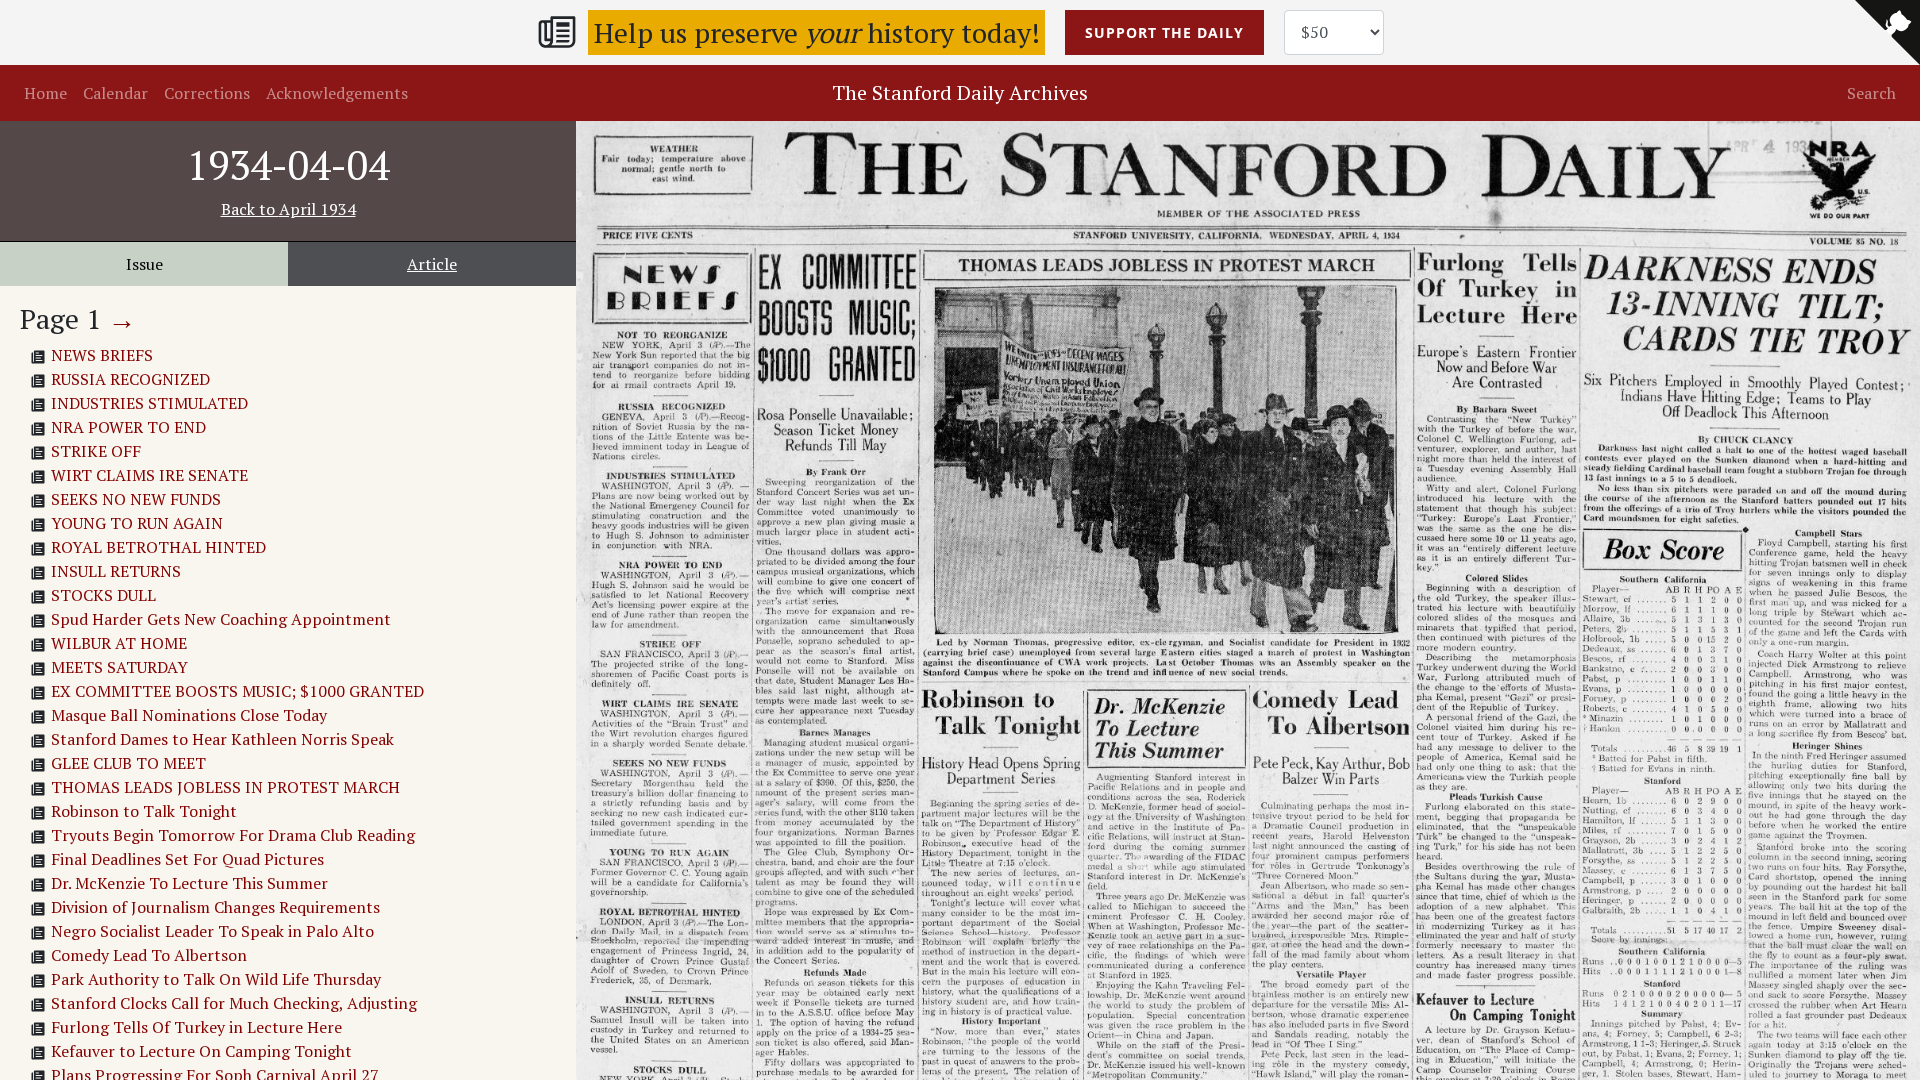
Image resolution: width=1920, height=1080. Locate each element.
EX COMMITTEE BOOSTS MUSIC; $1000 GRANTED (237, 691)
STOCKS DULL (103, 595)
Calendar (115, 93)
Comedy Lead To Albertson (149, 955)
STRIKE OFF (96, 451)
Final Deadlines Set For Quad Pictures (187, 859)
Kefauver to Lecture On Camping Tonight (201, 1051)
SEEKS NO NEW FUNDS (136, 499)
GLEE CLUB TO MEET (128, 763)
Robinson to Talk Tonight (144, 811)
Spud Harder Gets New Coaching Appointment (221, 619)
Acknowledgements (337, 93)
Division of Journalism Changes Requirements (215, 907)
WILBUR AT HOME (119, 643)
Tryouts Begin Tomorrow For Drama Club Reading (233, 835)
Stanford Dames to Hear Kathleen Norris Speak (222, 739)
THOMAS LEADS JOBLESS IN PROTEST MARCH (225, 787)
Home (45, 93)
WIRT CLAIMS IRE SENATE (149, 475)
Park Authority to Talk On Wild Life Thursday (216, 979)
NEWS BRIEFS (102, 355)
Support (1164, 32)
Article (432, 264)
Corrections (207, 93)
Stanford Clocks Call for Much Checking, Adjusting (234, 1003)
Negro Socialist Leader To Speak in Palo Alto (212, 931)
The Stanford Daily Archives (960, 92)
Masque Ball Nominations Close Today (189, 715)
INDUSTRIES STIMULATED (149, 403)
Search (1871, 93)
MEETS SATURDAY (119, 667)
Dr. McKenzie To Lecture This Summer (189, 883)
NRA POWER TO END (128, 427)
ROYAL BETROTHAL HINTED (158, 547)
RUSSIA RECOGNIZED (130, 379)
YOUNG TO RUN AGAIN (137, 523)
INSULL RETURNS (116, 571)
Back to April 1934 (288, 209)
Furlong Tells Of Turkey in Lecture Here (196, 1027)
